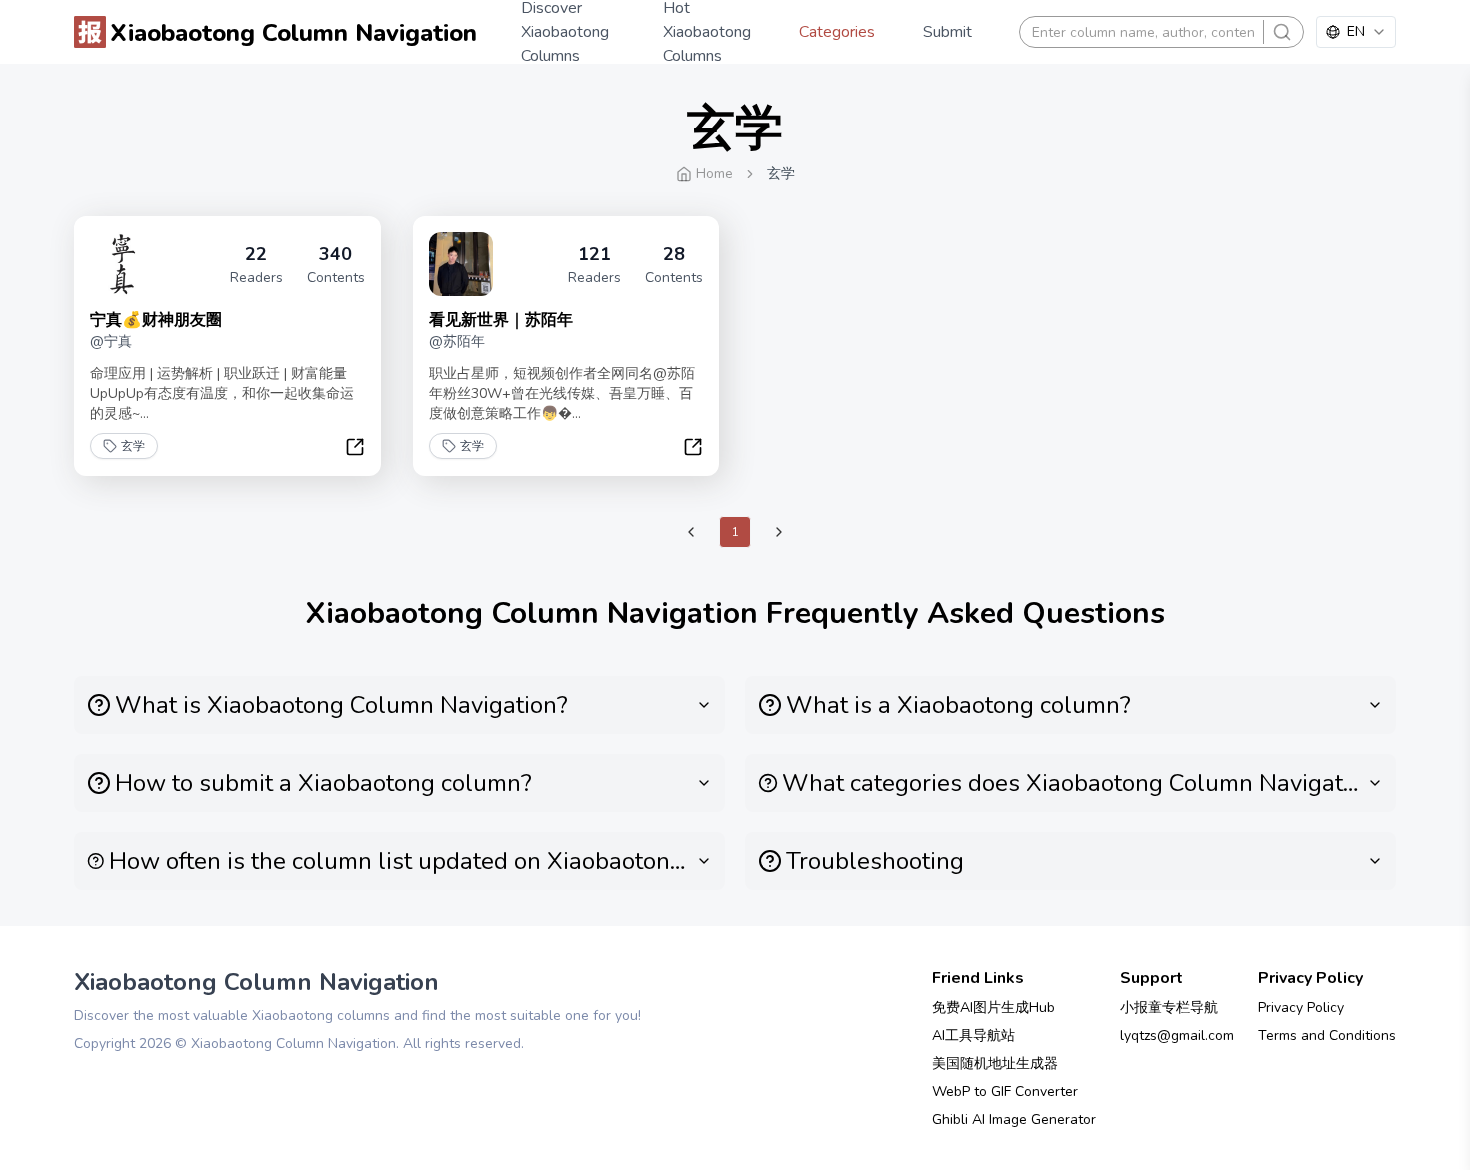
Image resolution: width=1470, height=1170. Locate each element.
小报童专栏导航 (1169, 1007)
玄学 (133, 446)
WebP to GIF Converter (1005, 1091)
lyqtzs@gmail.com (1177, 1035)
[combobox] (1356, 32)
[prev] (691, 532)
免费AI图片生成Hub (993, 1007)
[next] (779, 532)
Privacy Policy (1301, 1007)
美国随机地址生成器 (995, 1063)
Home (714, 173)
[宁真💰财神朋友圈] (122, 264)
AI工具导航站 (973, 1035)
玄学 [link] (781, 173)
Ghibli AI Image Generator (1014, 1119)
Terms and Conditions (1327, 1035)
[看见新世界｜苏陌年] (461, 264)
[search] (1282, 32)
